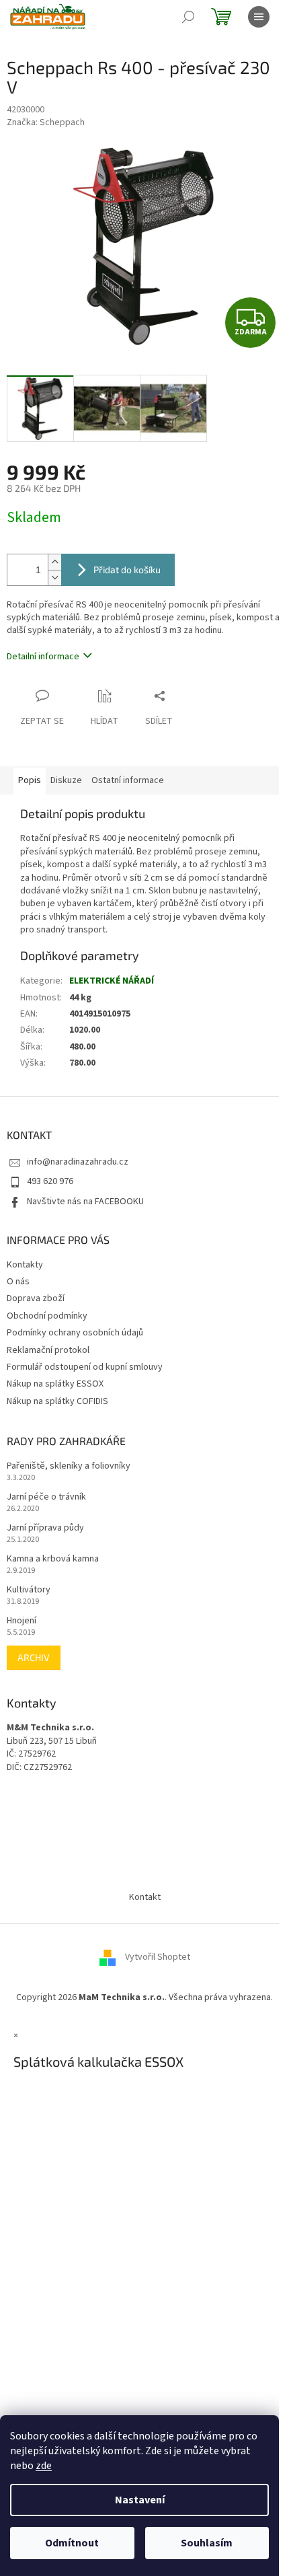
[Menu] (259, 17)
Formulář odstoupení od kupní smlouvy (85, 1367)
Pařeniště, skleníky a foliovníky (69, 1466)
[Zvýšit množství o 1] (54, 562)
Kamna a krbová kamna (53, 1559)
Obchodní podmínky (47, 1316)
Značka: (46, 122)
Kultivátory (29, 1590)
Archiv (34, 1657)
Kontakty (25, 1265)
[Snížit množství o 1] (54, 578)
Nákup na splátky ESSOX (55, 1384)
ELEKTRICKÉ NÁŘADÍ (112, 981)
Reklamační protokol (48, 1350)
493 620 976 (50, 1181)
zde (44, 2466)
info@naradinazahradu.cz (78, 1162)
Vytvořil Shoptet (158, 1957)
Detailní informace (43, 657)
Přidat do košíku (127, 569)
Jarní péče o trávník (46, 1497)
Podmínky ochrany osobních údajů (75, 1333)
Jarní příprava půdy (45, 1528)
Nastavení (140, 2500)
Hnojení (22, 1621)
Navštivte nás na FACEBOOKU (85, 1202)
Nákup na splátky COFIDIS (57, 1401)
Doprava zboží (36, 1298)
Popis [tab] (30, 780)
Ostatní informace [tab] (128, 780)
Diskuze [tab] (66, 780)
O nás (18, 1282)
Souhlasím (207, 2543)
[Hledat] (188, 17)
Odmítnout (72, 2543)
